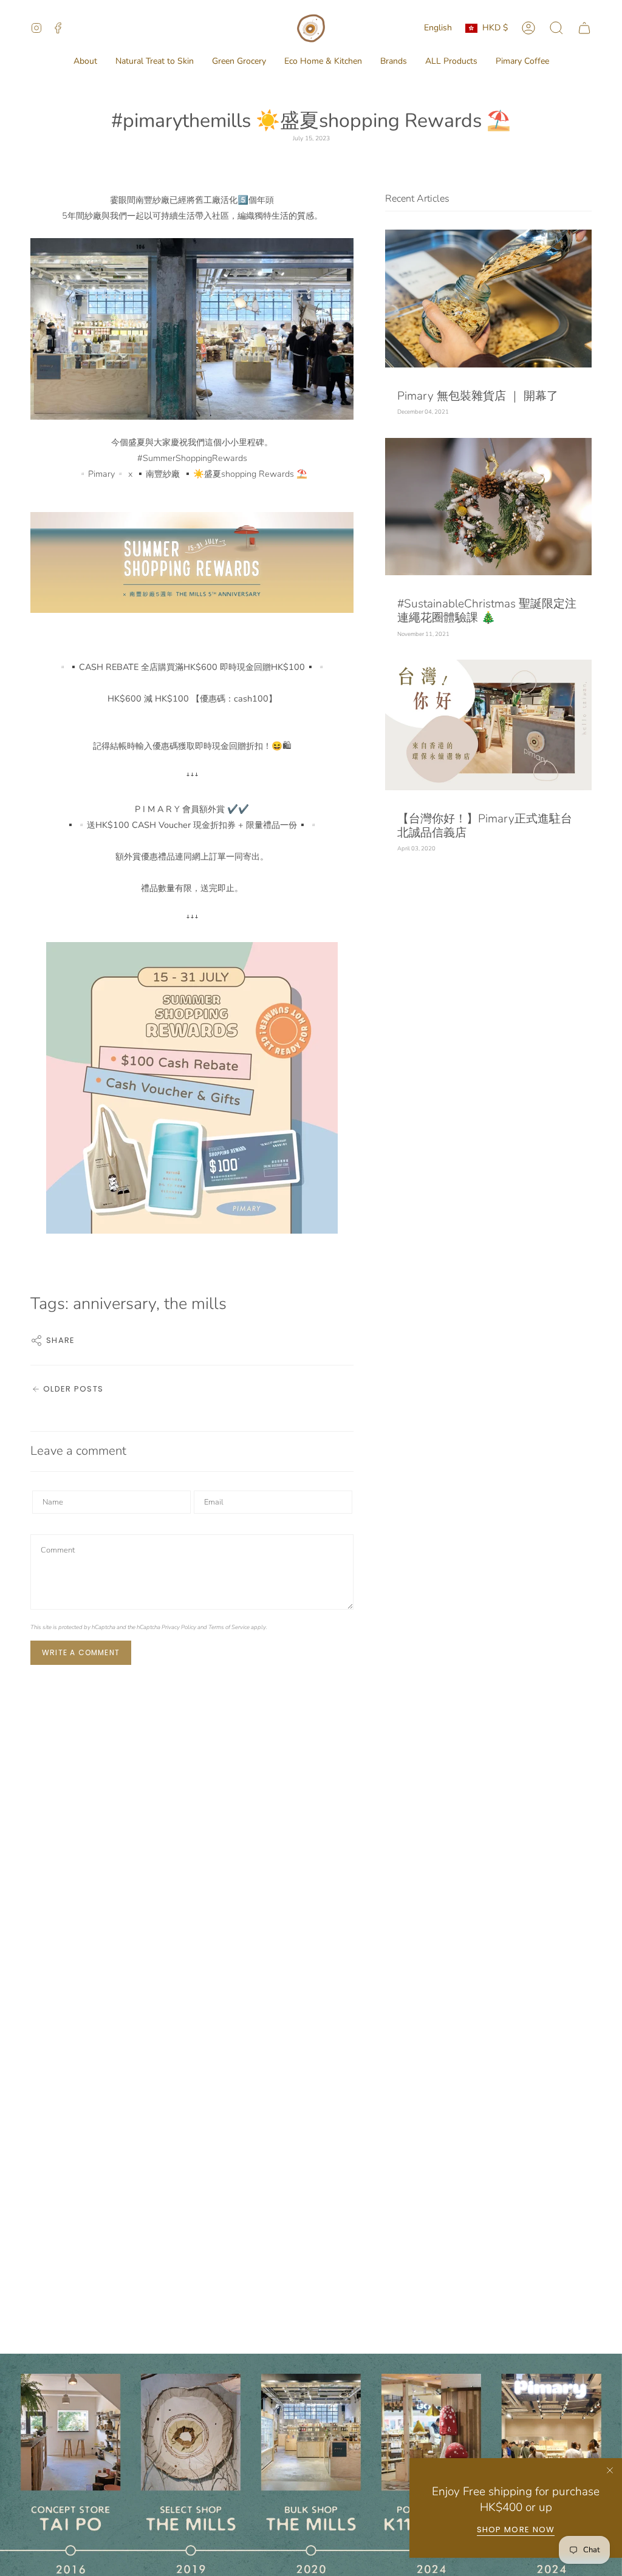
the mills (195, 1304)
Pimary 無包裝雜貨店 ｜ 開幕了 (478, 396)
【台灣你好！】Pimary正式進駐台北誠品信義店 (485, 826)
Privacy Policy (179, 1627)
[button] (85, 62)
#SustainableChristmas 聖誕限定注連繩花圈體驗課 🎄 (487, 611)
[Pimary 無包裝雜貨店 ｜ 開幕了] (488, 299)
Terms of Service (229, 1627)
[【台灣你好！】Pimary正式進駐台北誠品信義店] (488, 725)
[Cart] (584, 28)
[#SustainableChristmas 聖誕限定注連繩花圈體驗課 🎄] (488, 507)
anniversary (114, 1304)
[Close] (610, 2470)
